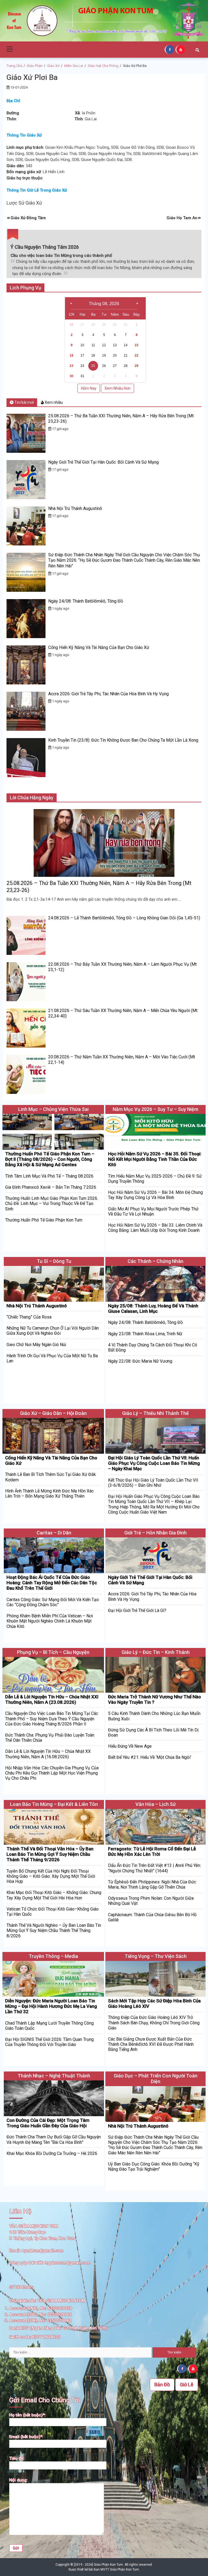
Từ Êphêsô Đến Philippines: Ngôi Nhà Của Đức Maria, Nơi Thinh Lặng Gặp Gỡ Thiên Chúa (152, 1885)
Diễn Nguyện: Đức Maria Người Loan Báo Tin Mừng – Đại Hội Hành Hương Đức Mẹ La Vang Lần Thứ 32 (51, 2006)
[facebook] (170, 49)
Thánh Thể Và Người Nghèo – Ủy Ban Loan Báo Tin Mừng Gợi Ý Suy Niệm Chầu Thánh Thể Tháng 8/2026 (54, 1930)
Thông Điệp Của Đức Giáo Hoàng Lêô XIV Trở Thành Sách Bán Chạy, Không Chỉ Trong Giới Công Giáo (154, 2023)
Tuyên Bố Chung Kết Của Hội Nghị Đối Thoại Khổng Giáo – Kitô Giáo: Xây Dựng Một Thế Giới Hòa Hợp (51, 1876)
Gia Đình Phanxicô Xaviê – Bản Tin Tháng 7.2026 (51, 1187)
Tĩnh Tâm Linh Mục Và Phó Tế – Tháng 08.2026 (49, 1176)
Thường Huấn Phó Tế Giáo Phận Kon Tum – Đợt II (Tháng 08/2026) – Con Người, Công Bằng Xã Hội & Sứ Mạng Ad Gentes (50, 1159)
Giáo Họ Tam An (182, 218)
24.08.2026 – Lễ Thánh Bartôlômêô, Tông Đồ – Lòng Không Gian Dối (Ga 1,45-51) (124, 918)
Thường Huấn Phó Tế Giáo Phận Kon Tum (44, 1220)
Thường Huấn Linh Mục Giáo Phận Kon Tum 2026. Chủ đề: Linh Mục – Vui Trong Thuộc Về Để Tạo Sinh (52, 1203)
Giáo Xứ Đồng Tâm (28, 218)
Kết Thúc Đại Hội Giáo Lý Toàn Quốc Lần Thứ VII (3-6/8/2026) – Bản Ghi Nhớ (153, 1483)
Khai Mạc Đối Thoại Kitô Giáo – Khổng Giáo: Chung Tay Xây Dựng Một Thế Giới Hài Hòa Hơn (54, 1895)
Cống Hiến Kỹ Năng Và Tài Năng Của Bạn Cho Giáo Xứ (99, 647)
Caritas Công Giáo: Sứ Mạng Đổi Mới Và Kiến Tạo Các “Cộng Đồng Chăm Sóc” (53, 1602)
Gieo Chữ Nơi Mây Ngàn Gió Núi (36, 1345)
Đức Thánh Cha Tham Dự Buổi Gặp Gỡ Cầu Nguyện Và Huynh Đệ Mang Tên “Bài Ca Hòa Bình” (54, 2139)
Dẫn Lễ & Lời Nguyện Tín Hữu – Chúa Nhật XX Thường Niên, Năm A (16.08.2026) (48, 1754)
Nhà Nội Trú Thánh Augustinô (75, 508)
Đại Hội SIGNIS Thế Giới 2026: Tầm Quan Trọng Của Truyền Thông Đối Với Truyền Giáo (49, 2042)
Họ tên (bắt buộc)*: (27, 2415)
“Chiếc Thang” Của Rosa (29, 1317)
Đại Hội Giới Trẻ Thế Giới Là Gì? (137, 1610)
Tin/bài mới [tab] (24, 402)
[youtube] (181, 49)
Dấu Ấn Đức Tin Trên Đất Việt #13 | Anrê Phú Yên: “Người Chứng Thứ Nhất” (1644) (155, 1868)
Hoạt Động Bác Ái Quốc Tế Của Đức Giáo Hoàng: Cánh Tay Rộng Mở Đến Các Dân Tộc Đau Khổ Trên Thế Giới (52, 1583)
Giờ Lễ (187, 2385)
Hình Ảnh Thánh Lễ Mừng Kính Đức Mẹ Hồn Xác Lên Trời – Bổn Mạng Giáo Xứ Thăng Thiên (49, 1494)
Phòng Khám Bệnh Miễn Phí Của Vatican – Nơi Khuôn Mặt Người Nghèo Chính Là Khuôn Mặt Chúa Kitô (50, 1621)
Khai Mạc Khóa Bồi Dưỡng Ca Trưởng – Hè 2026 (52, 2153)
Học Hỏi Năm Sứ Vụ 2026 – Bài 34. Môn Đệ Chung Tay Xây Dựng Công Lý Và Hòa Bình (155, 1195)
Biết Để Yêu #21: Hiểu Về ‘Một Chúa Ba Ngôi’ (150, 1757)
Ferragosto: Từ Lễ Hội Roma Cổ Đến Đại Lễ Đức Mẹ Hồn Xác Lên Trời (152, 1851)
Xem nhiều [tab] (53, 402)
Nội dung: (18, 2480)
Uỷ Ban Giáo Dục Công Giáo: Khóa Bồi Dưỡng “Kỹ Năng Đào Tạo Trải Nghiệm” (154, 2167)
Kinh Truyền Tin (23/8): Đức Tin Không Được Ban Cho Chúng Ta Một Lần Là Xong (123, 740)
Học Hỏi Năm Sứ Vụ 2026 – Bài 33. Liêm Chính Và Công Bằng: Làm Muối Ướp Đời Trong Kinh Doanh (155, 1228)
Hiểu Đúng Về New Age (130, 1746)
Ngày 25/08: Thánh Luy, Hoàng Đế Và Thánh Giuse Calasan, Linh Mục (153, 1308)
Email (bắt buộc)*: (26, 2437)
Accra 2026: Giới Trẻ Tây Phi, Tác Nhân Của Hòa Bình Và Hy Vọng (108, 694)
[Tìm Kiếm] (197, 50)
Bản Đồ (162, 2385)
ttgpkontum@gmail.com (67, 2263)
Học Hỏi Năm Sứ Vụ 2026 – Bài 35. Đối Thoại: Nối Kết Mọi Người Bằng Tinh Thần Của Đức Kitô (155, 1159)
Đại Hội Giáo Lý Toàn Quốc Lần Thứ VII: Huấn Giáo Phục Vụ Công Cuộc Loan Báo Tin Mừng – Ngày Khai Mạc (154, 1463)
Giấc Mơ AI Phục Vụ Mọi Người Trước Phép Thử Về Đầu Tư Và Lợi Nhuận (153, 1211)
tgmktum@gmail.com (43, 2251)
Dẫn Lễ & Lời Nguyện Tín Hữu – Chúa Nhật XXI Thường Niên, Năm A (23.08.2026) (52, 1699)
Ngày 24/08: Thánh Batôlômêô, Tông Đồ (86, 601)
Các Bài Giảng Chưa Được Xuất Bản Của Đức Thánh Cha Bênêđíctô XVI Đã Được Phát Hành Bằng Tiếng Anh (151, 2044)
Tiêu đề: (17, 2458)
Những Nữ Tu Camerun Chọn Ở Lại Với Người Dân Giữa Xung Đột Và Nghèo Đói (53, 1331)
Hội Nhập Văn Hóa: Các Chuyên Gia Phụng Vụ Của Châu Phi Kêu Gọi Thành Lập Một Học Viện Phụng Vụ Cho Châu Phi (52, 1773)
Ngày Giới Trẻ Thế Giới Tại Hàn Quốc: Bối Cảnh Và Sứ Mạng (103, 462)
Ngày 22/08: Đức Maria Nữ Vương (140, 1361)
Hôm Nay (89, 388)
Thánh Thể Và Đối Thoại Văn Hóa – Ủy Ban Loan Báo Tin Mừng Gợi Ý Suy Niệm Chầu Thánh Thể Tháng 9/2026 (50, 1854)
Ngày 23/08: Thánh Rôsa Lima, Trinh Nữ (145, 1334)
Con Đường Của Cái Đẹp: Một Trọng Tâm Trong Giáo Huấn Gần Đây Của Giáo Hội (48, 2123)
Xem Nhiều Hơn (118, 388)
